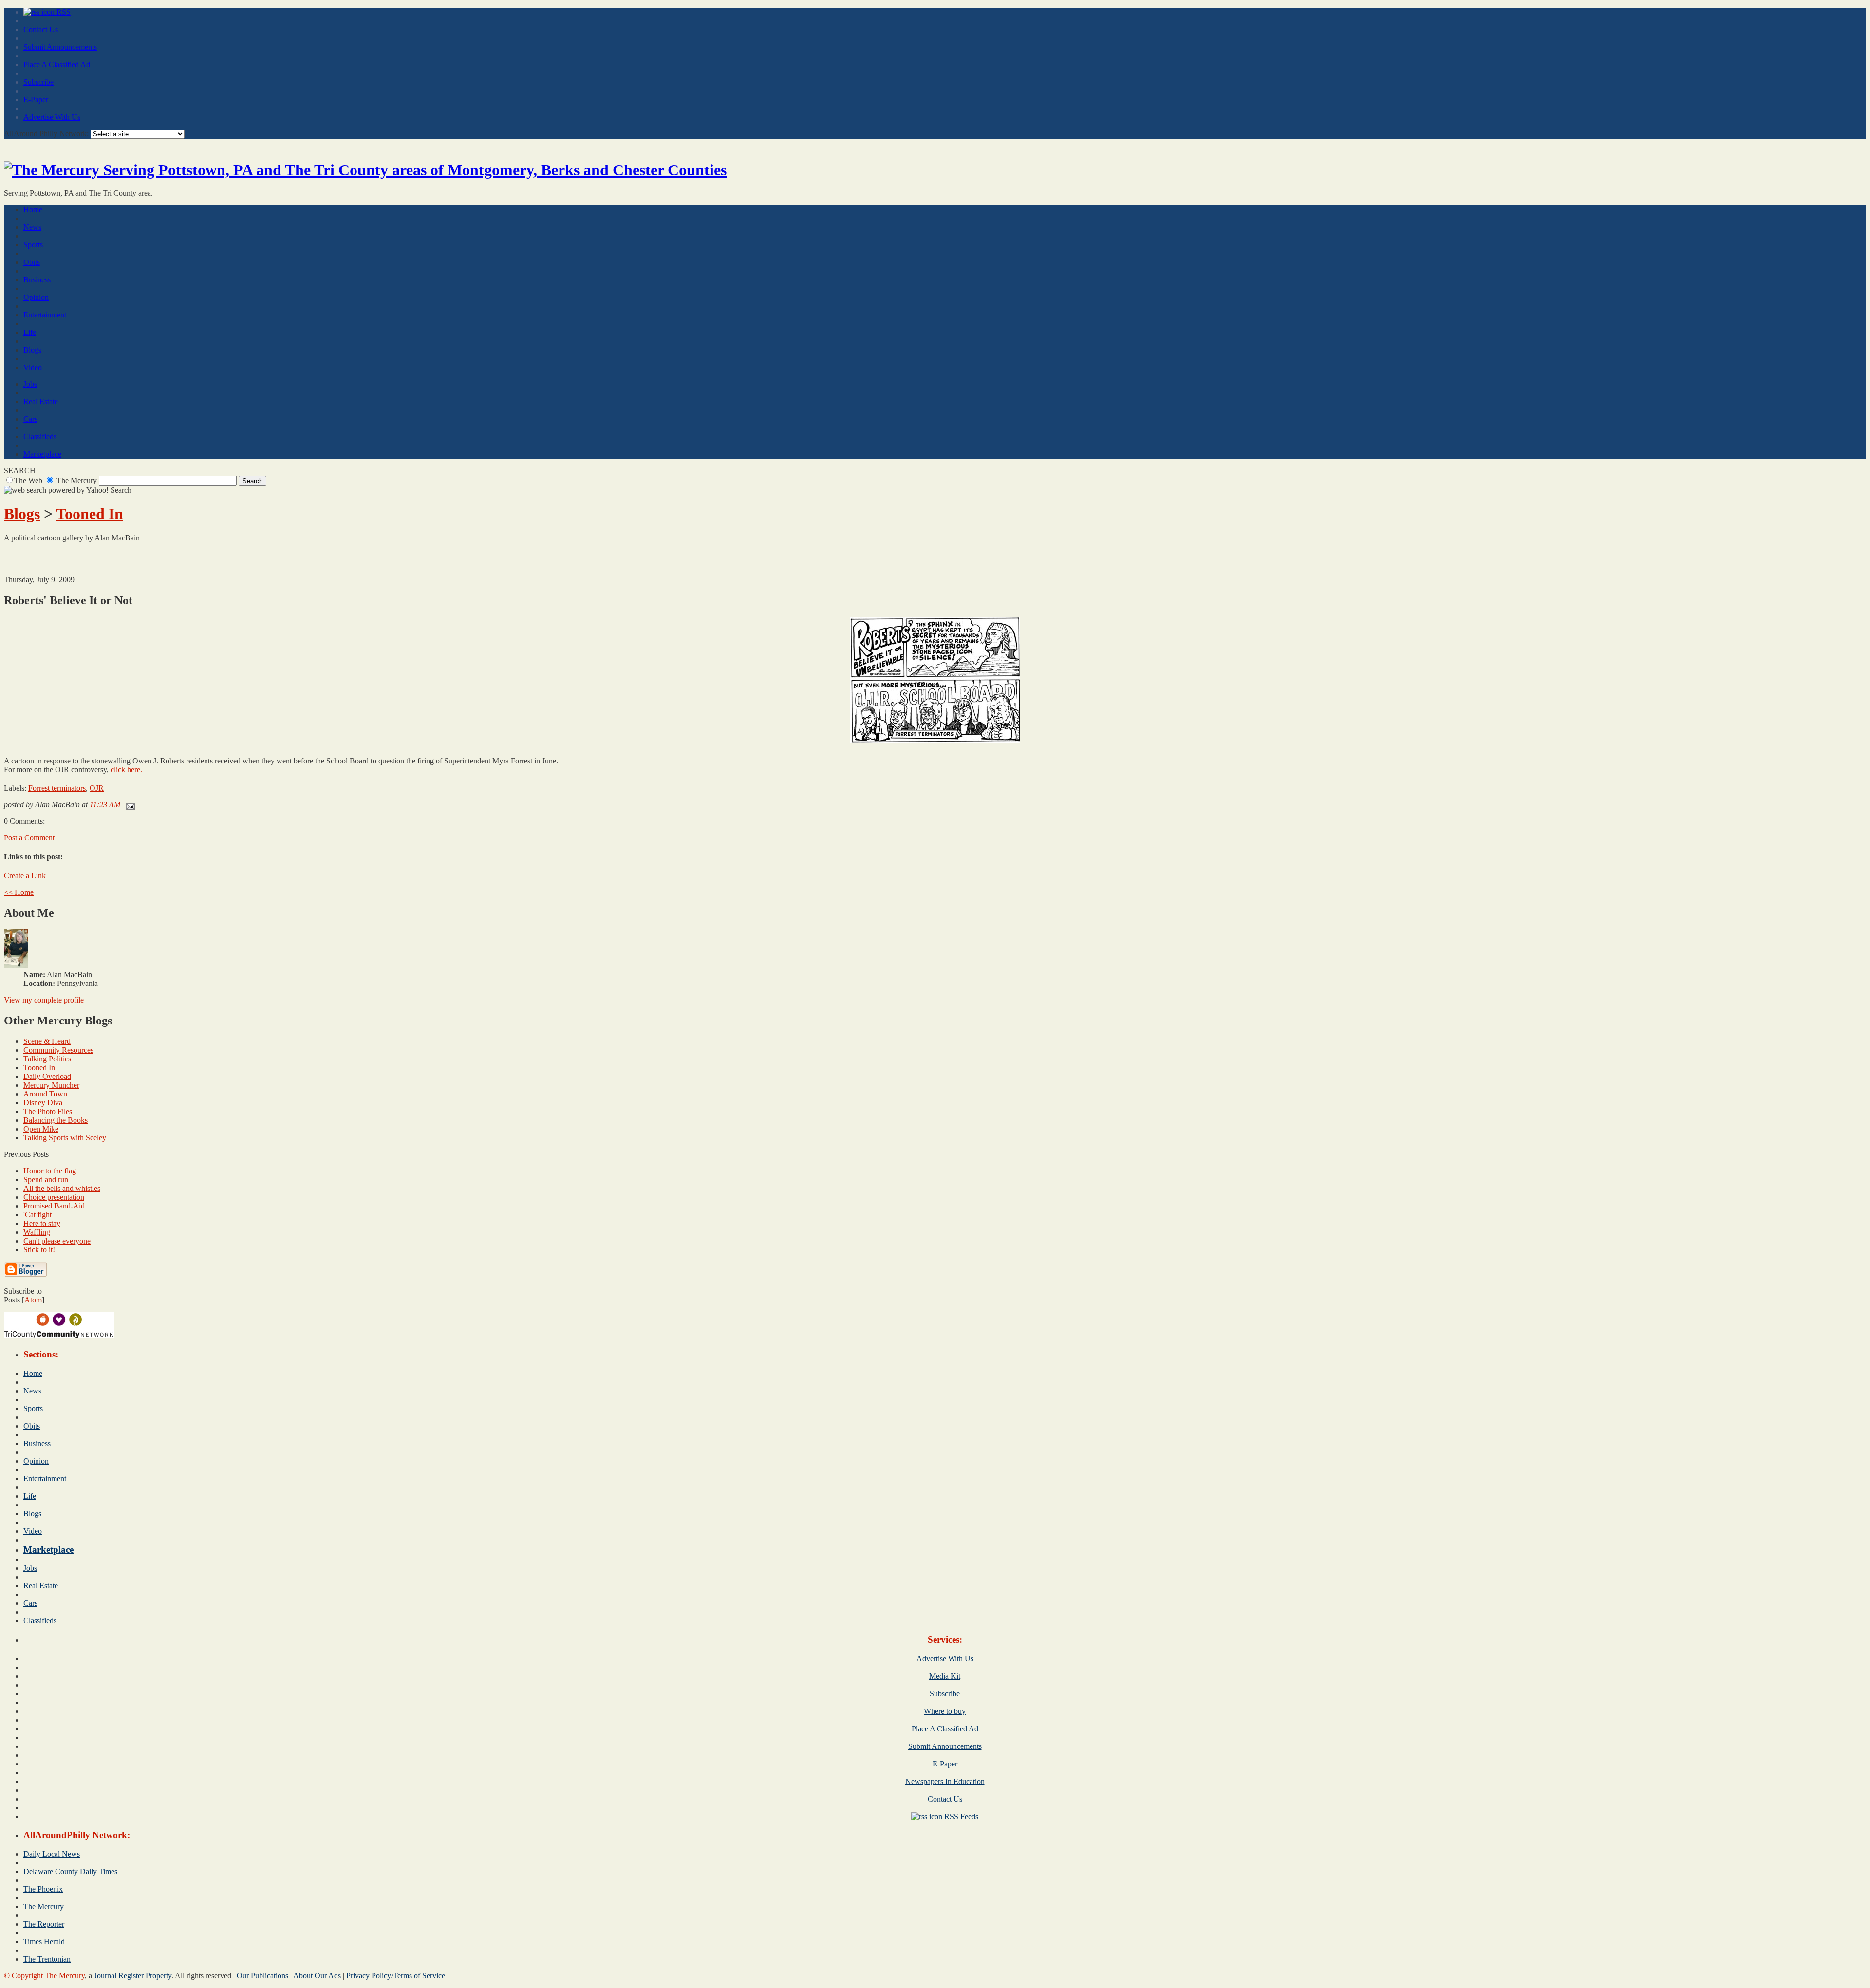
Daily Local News (52, 1854)
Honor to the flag (50, 1171)
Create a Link (25, 876)
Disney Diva (43, 1103)
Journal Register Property (133, 1976)
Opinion (36, 297)
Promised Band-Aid (54, 1206)
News (32, 227)
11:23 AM (106, 805)
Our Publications (262, 1976)
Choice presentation (54, 1197)
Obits (32, 262)
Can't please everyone (57, 1241)
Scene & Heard (47, 1041)
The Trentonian (47, 1959)
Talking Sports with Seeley (65, 1138)
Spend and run (46, 1180)
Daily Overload (47, 1076)
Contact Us (41, 29)
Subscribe (38, 82)
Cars (30, 419)
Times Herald (44, 1942)
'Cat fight (37, 1215)
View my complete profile (44, 1000)
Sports (33, 245)
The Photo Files (48, 1111)
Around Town (45, 1094)
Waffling (37, 1232)
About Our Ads (317, 1976)
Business (37, 280)
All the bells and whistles (62, 1188)
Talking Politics (47, 1059)
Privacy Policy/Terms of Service (396, 1976)
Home (33, 210)
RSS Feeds (960, 1816)
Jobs (30, 384)
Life (30, 332)
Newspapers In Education (945, 1781)
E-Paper (36, 100)
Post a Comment (29, 838)
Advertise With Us (52, 117)
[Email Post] (129, 805)
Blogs (32, 350)
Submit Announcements (60, 47)
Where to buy (945, 1711)
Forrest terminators (57, 788)
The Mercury (44, 1906)
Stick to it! (39, 1250)
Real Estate (41, 401)
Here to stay (42, 1223)
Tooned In (90, 514)
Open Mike (41, 1129)
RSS (63, 12)
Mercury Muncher (51, 1085)
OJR (97, 788)
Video (33, 367)
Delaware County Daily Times (70, 1871)
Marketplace (42, 454)
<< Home (19, 892)
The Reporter (44, 1924)
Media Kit (945, 1676)
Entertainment (45, 315)
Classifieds (40, 437)
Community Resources (58, 1050)
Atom (33, 1300)
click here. (126, 770)
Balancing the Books (56, 1120)
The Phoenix (43, 1889)
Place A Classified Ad (57, 65)
